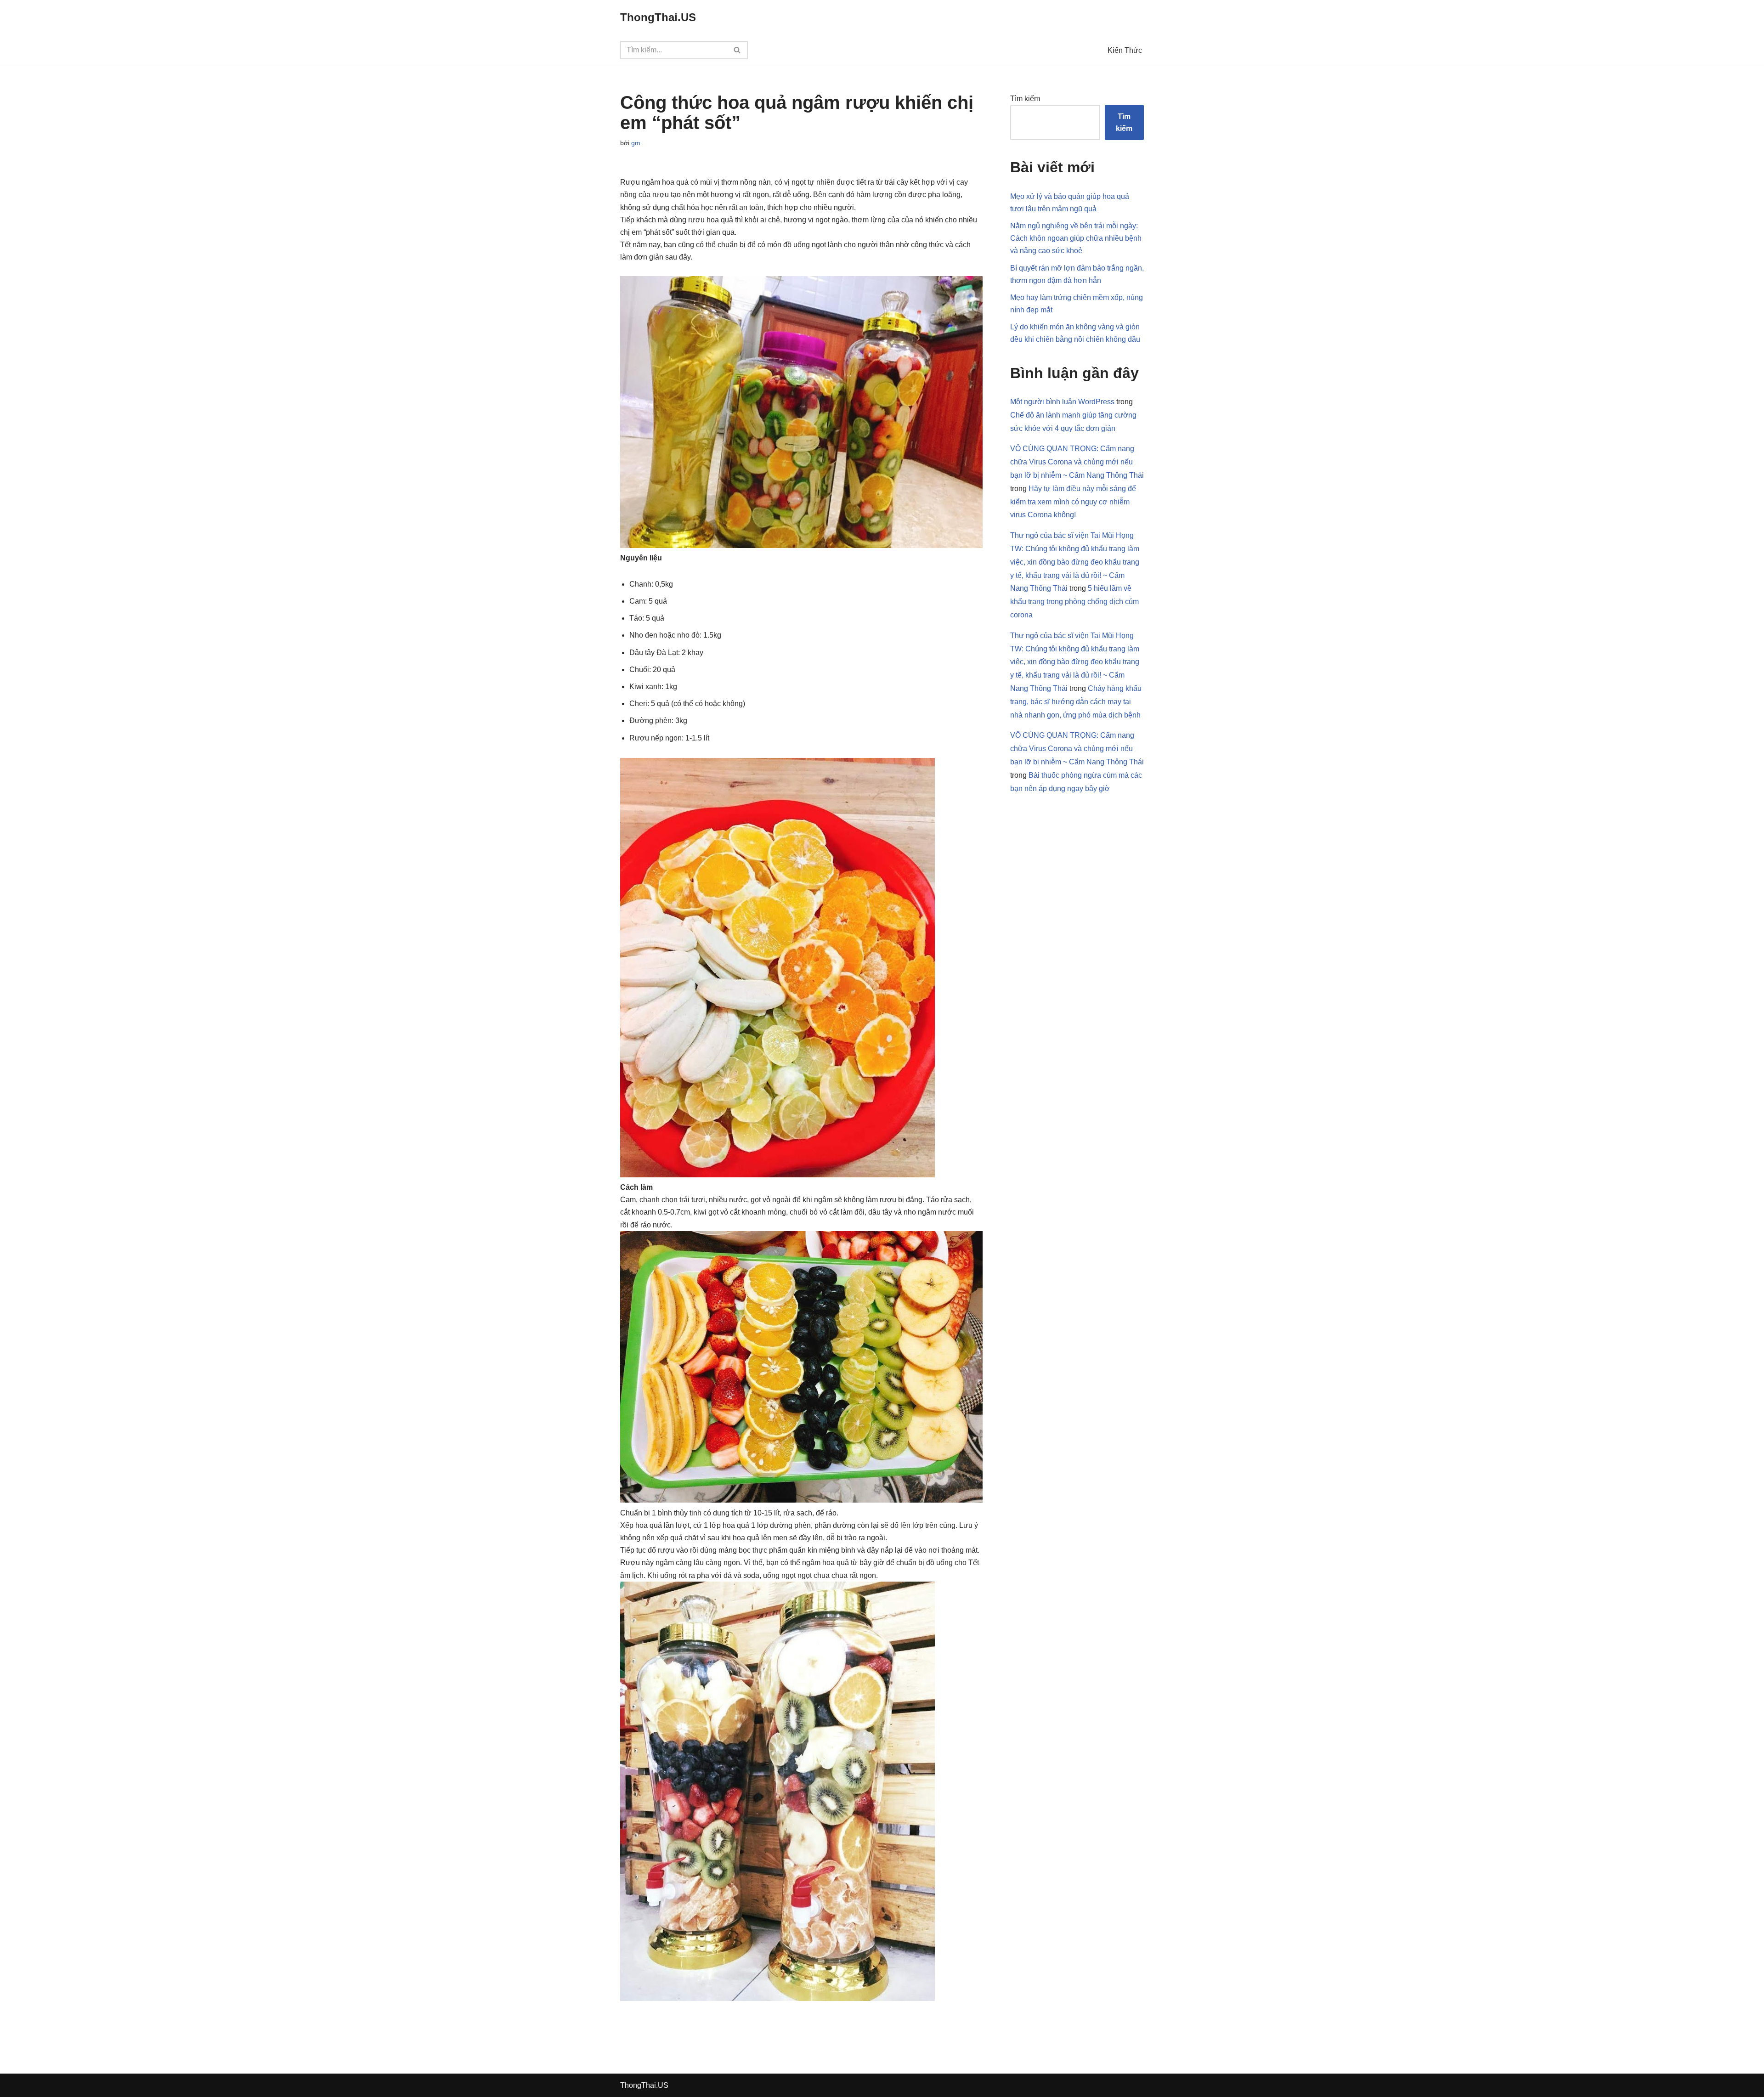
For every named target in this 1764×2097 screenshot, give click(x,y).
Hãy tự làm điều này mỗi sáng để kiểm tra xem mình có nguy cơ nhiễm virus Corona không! (1073, 502)
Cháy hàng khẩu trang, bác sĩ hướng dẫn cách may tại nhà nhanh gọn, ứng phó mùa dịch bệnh (1076, 702)
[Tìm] (738, 50)
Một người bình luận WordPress (1062, 402)
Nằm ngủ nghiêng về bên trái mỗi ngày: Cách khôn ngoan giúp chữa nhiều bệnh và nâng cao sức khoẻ (1076, 238)
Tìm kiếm (1025, 99)
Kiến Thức (1125, 50)
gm (636, 143)
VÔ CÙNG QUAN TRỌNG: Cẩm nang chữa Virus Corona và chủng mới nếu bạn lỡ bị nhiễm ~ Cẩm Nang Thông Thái (1077, 462)
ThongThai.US (644, 2085)
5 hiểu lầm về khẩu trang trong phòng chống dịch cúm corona (1074, 602)
